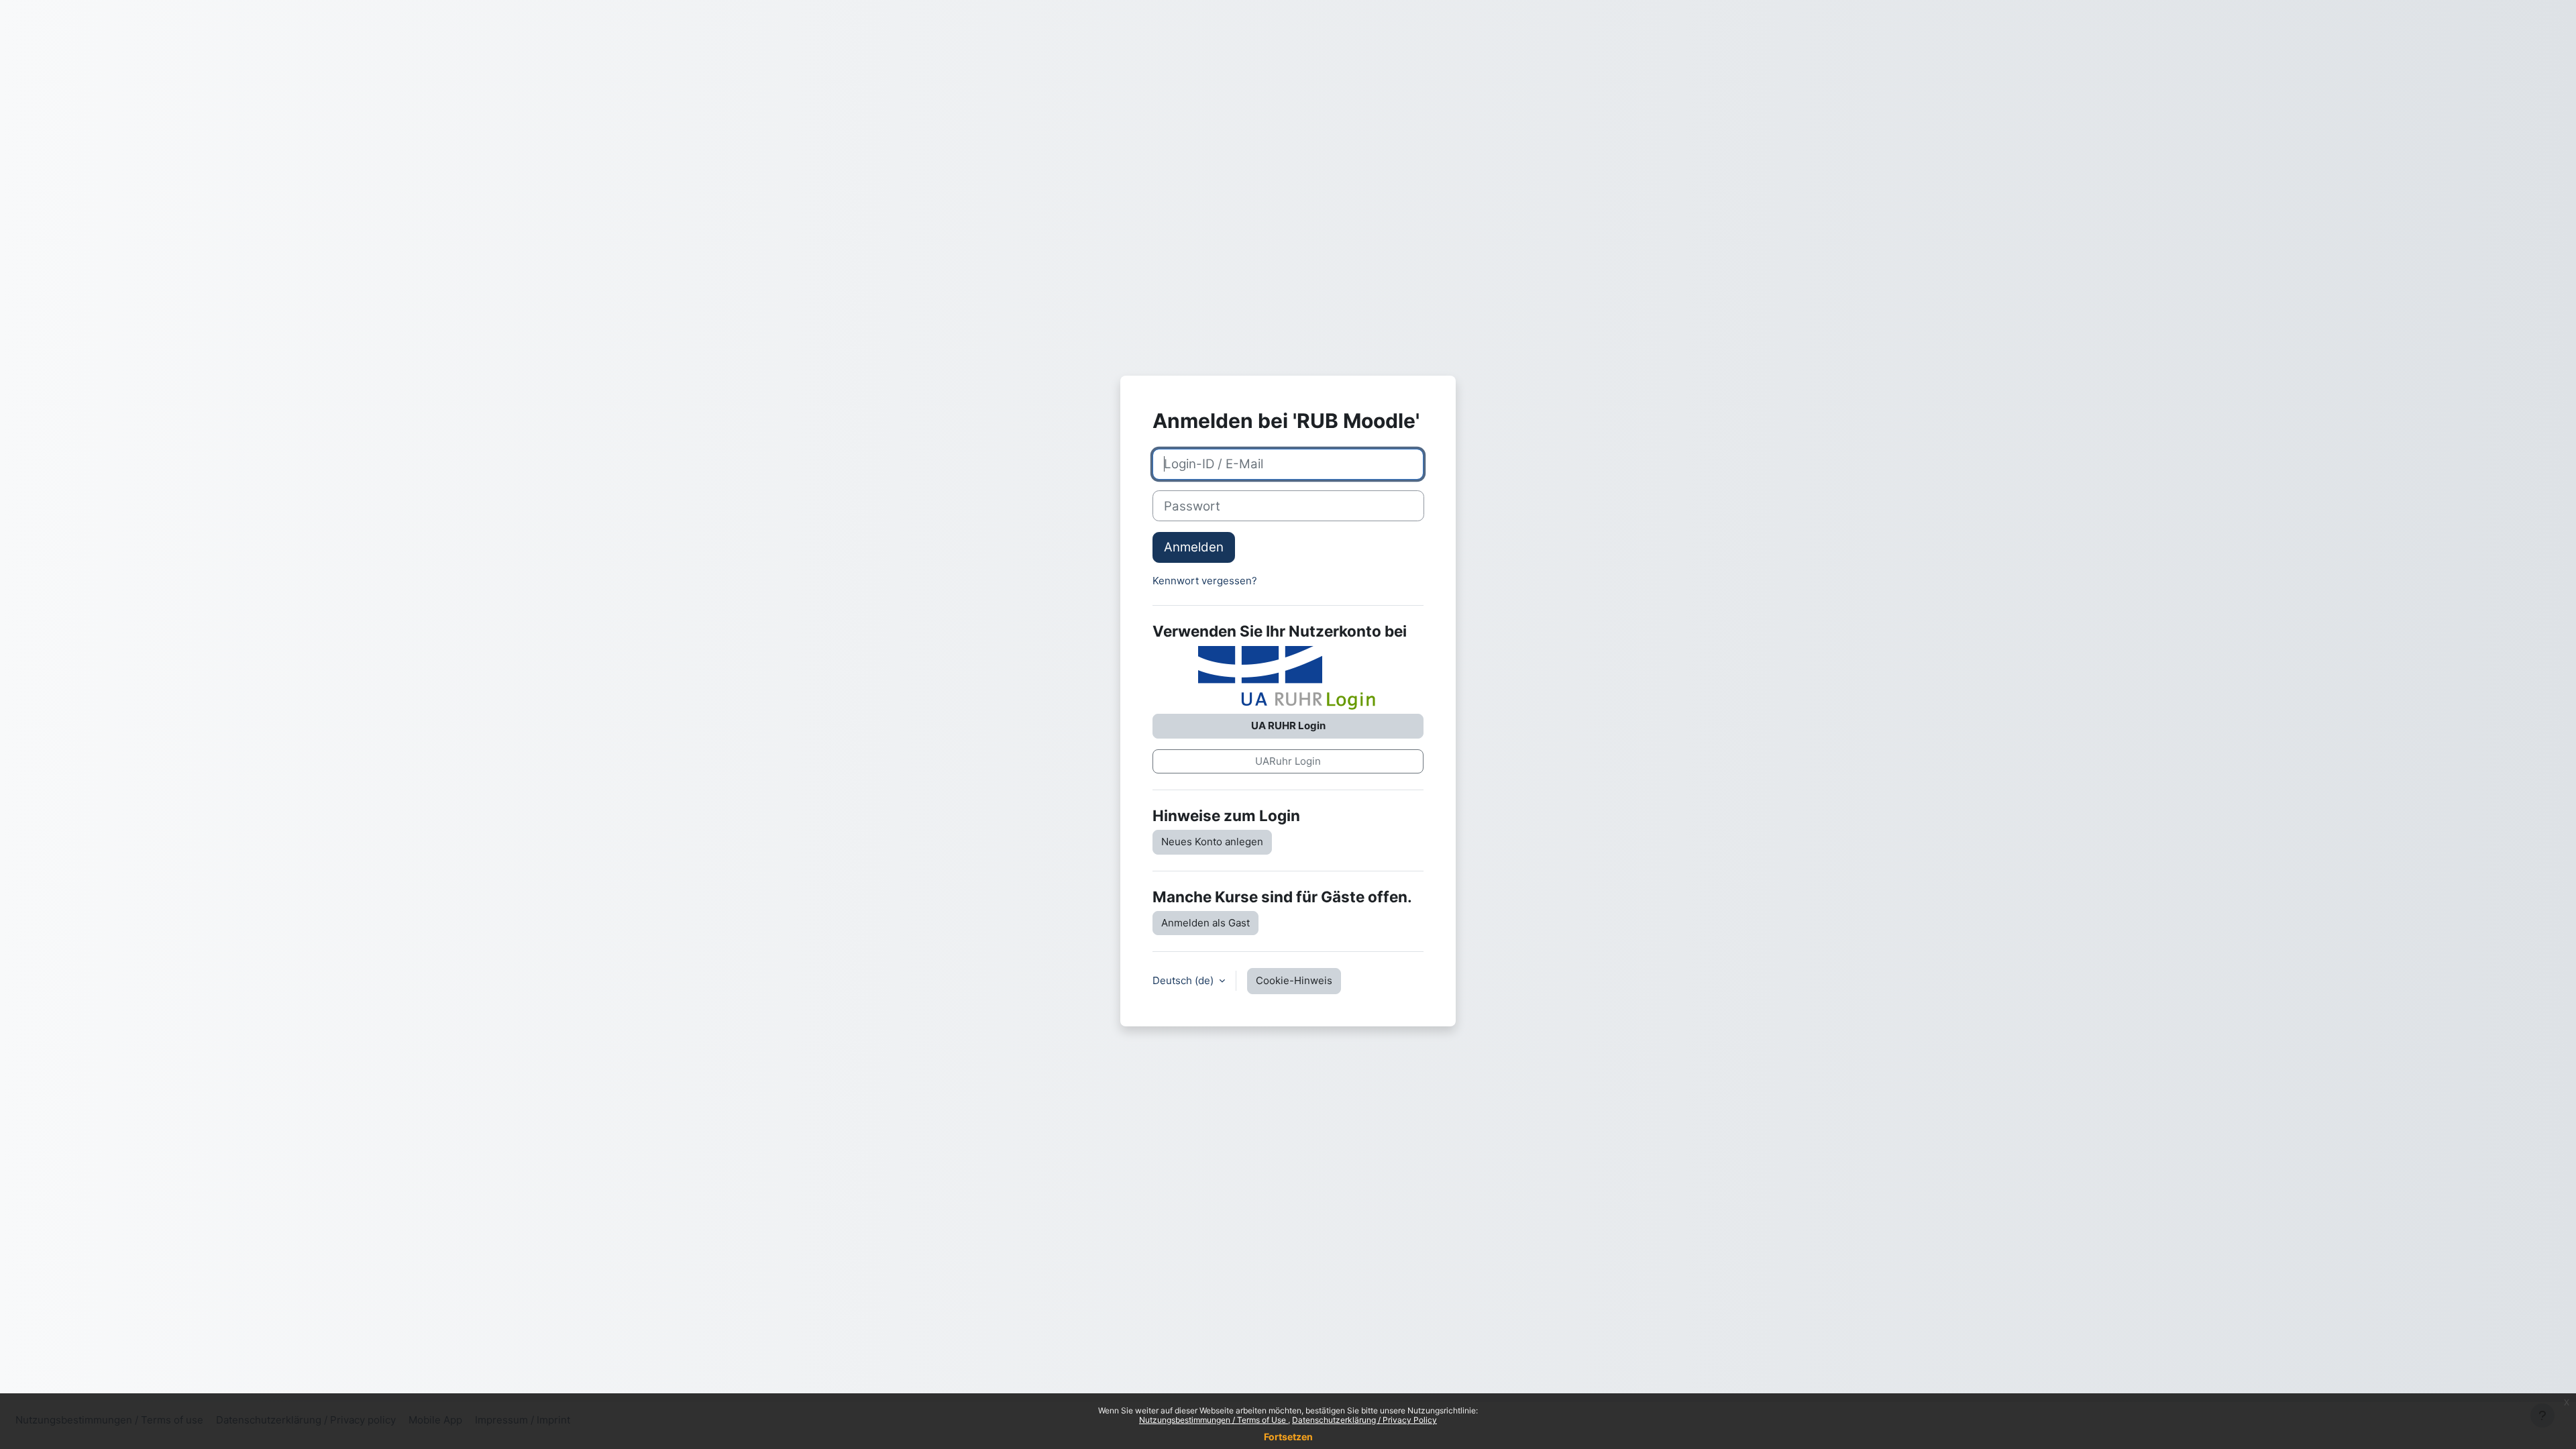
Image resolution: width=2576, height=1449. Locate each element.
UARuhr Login (1288, 761)
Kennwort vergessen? (1205, 581)
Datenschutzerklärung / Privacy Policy (1364, 1420)
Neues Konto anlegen (1212, 842)
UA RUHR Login (1288, 726)
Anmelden (1194, 547)
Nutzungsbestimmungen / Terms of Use (1214, 1420)
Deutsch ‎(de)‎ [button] (1184, 980)
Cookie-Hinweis (1294, 980)
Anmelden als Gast (1205, 923)
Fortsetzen (1288, 1437)
